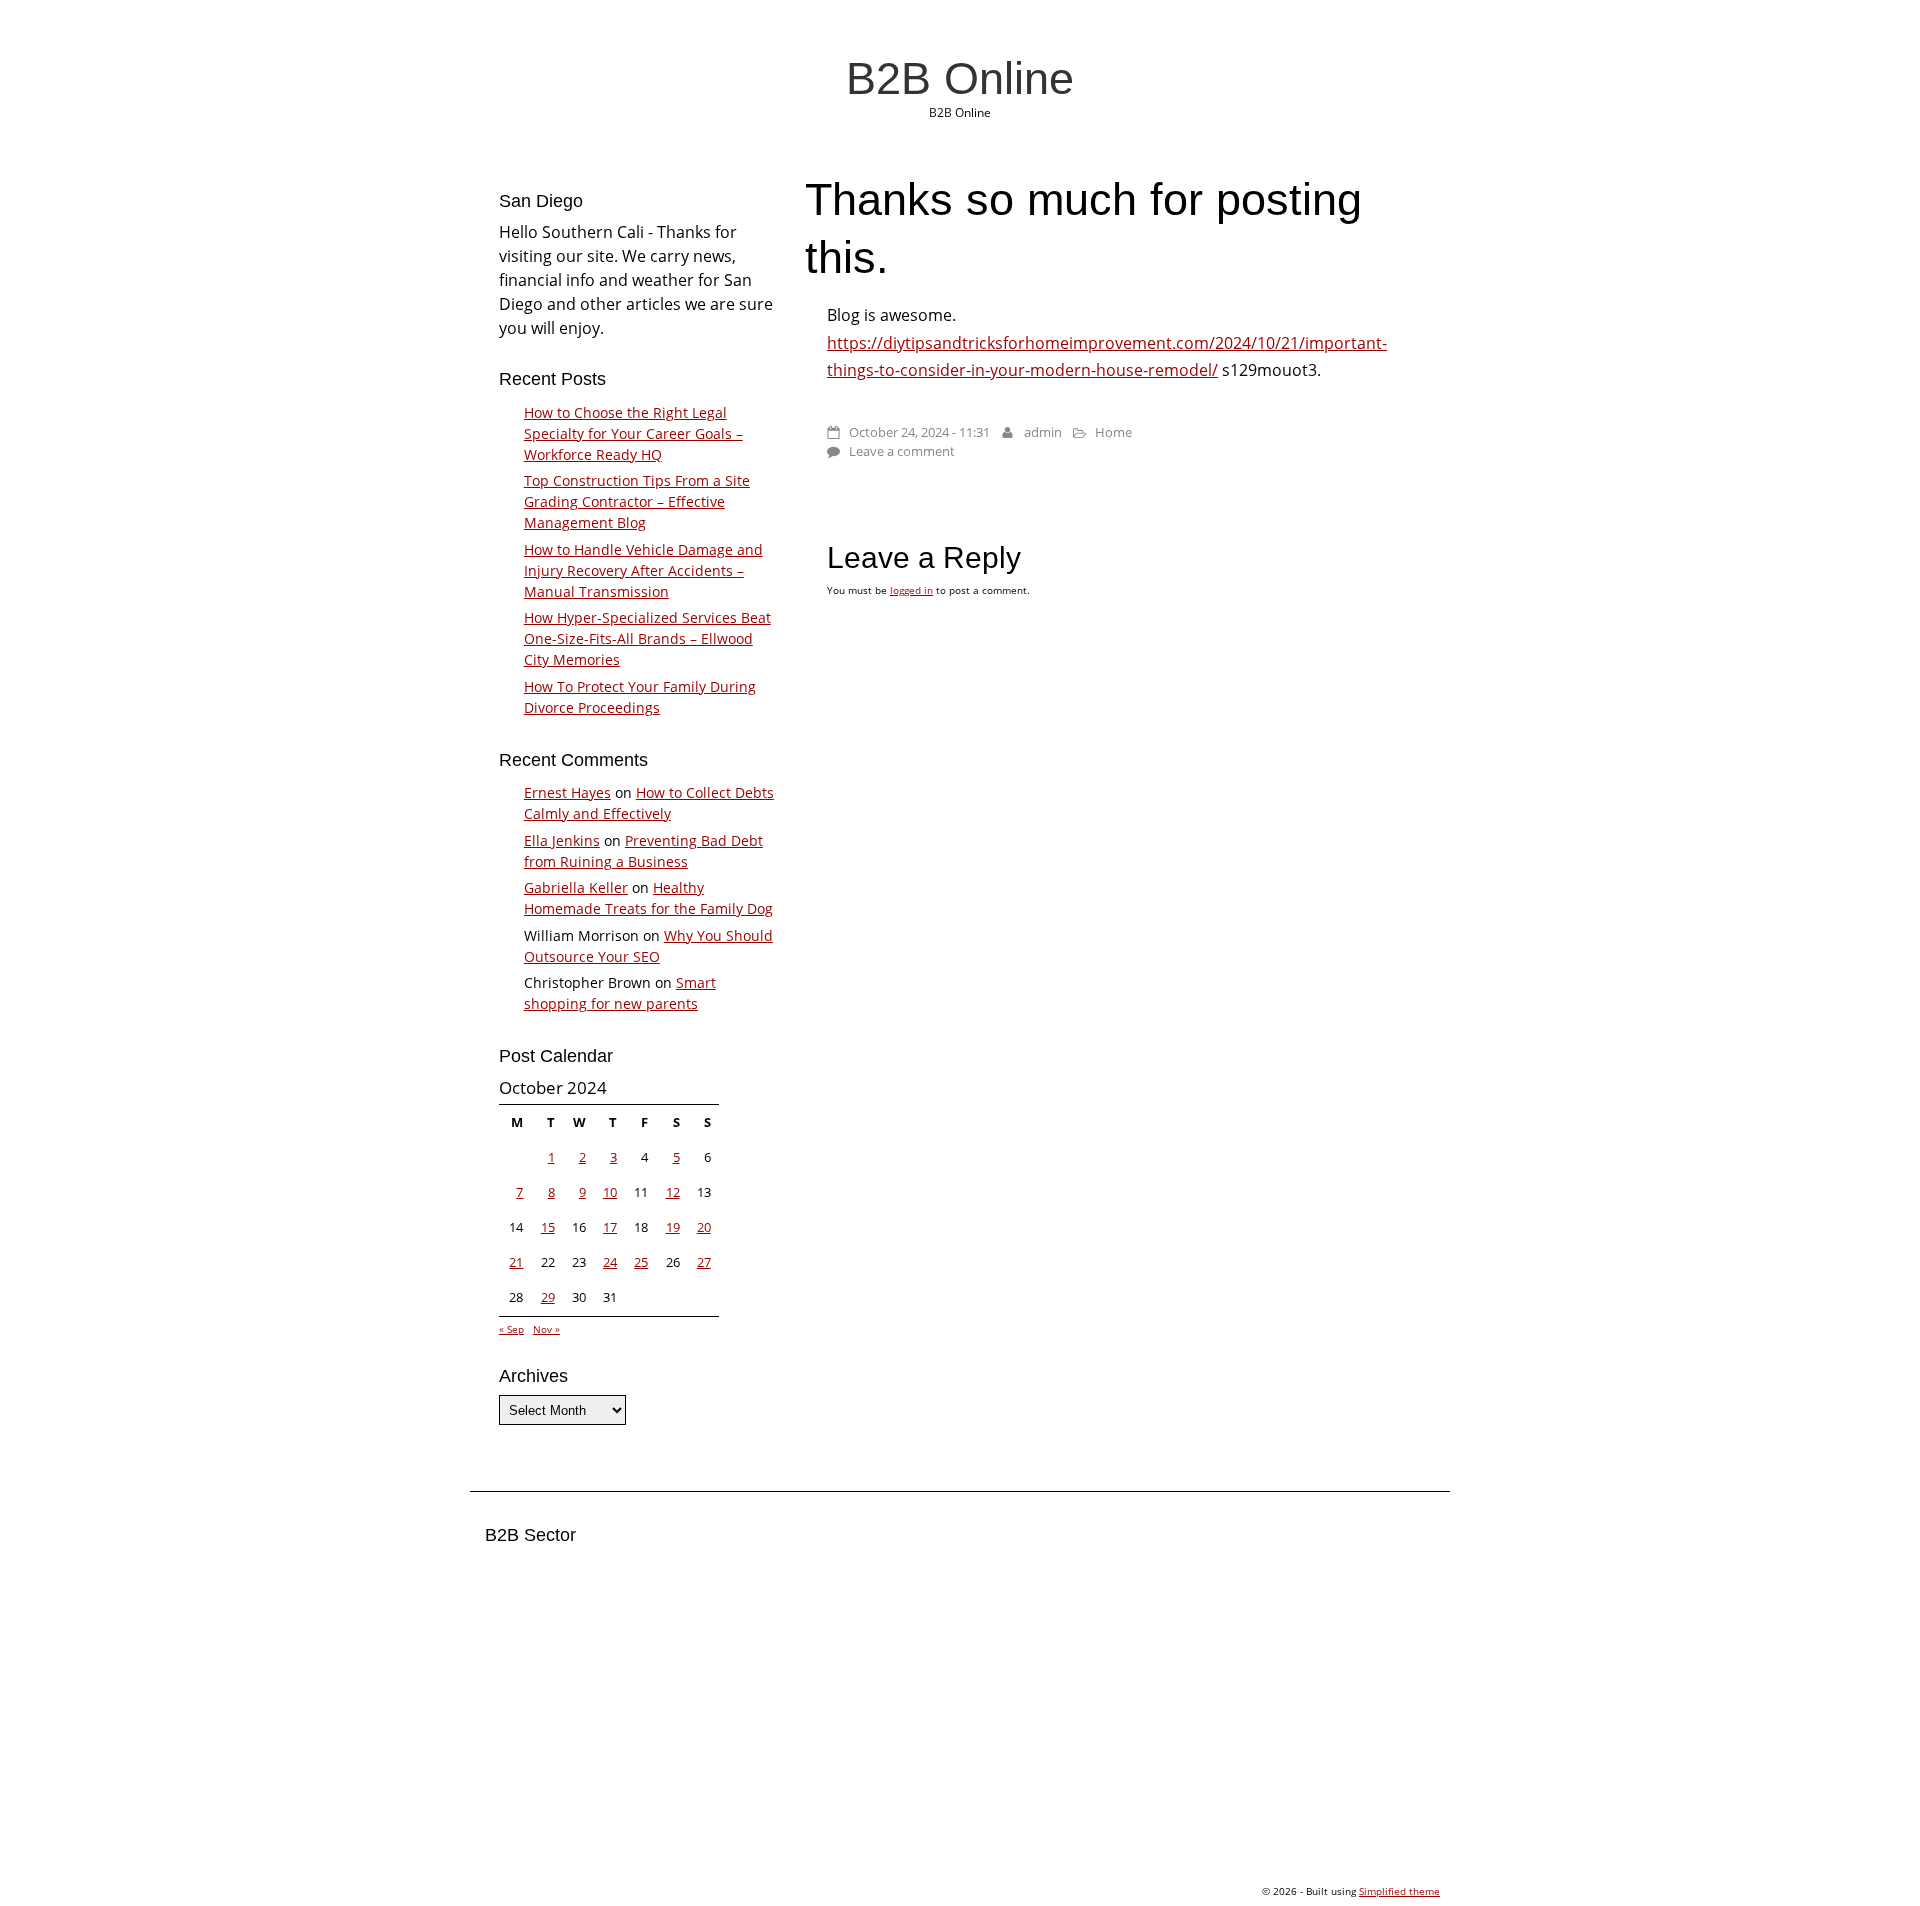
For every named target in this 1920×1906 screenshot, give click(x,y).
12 (673, 1192)
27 (704, 1262)
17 (610, 1227)
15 (548, 1227)
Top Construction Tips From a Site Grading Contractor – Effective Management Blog (637, 501)
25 (641, 1262)
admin (1043, 432)
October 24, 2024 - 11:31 (919, 432)
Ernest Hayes (567, 792)
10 (610, 1192)
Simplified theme (1399, 1891)
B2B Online (960, 78)
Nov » (546, 1329)
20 (704, 1227)
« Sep (511, 1329)
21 (516, 1262)
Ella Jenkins (562, 840)
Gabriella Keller (576, 887)
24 (610, 1262)
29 (548, 1297)
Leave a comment (902, 451)
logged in (911, 590)
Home (1113, 432)
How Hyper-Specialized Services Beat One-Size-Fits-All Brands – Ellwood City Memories (647, 638)
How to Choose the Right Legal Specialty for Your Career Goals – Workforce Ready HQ (633, 433)
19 (673, 1227)
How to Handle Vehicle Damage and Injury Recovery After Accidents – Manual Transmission (643, 570)
